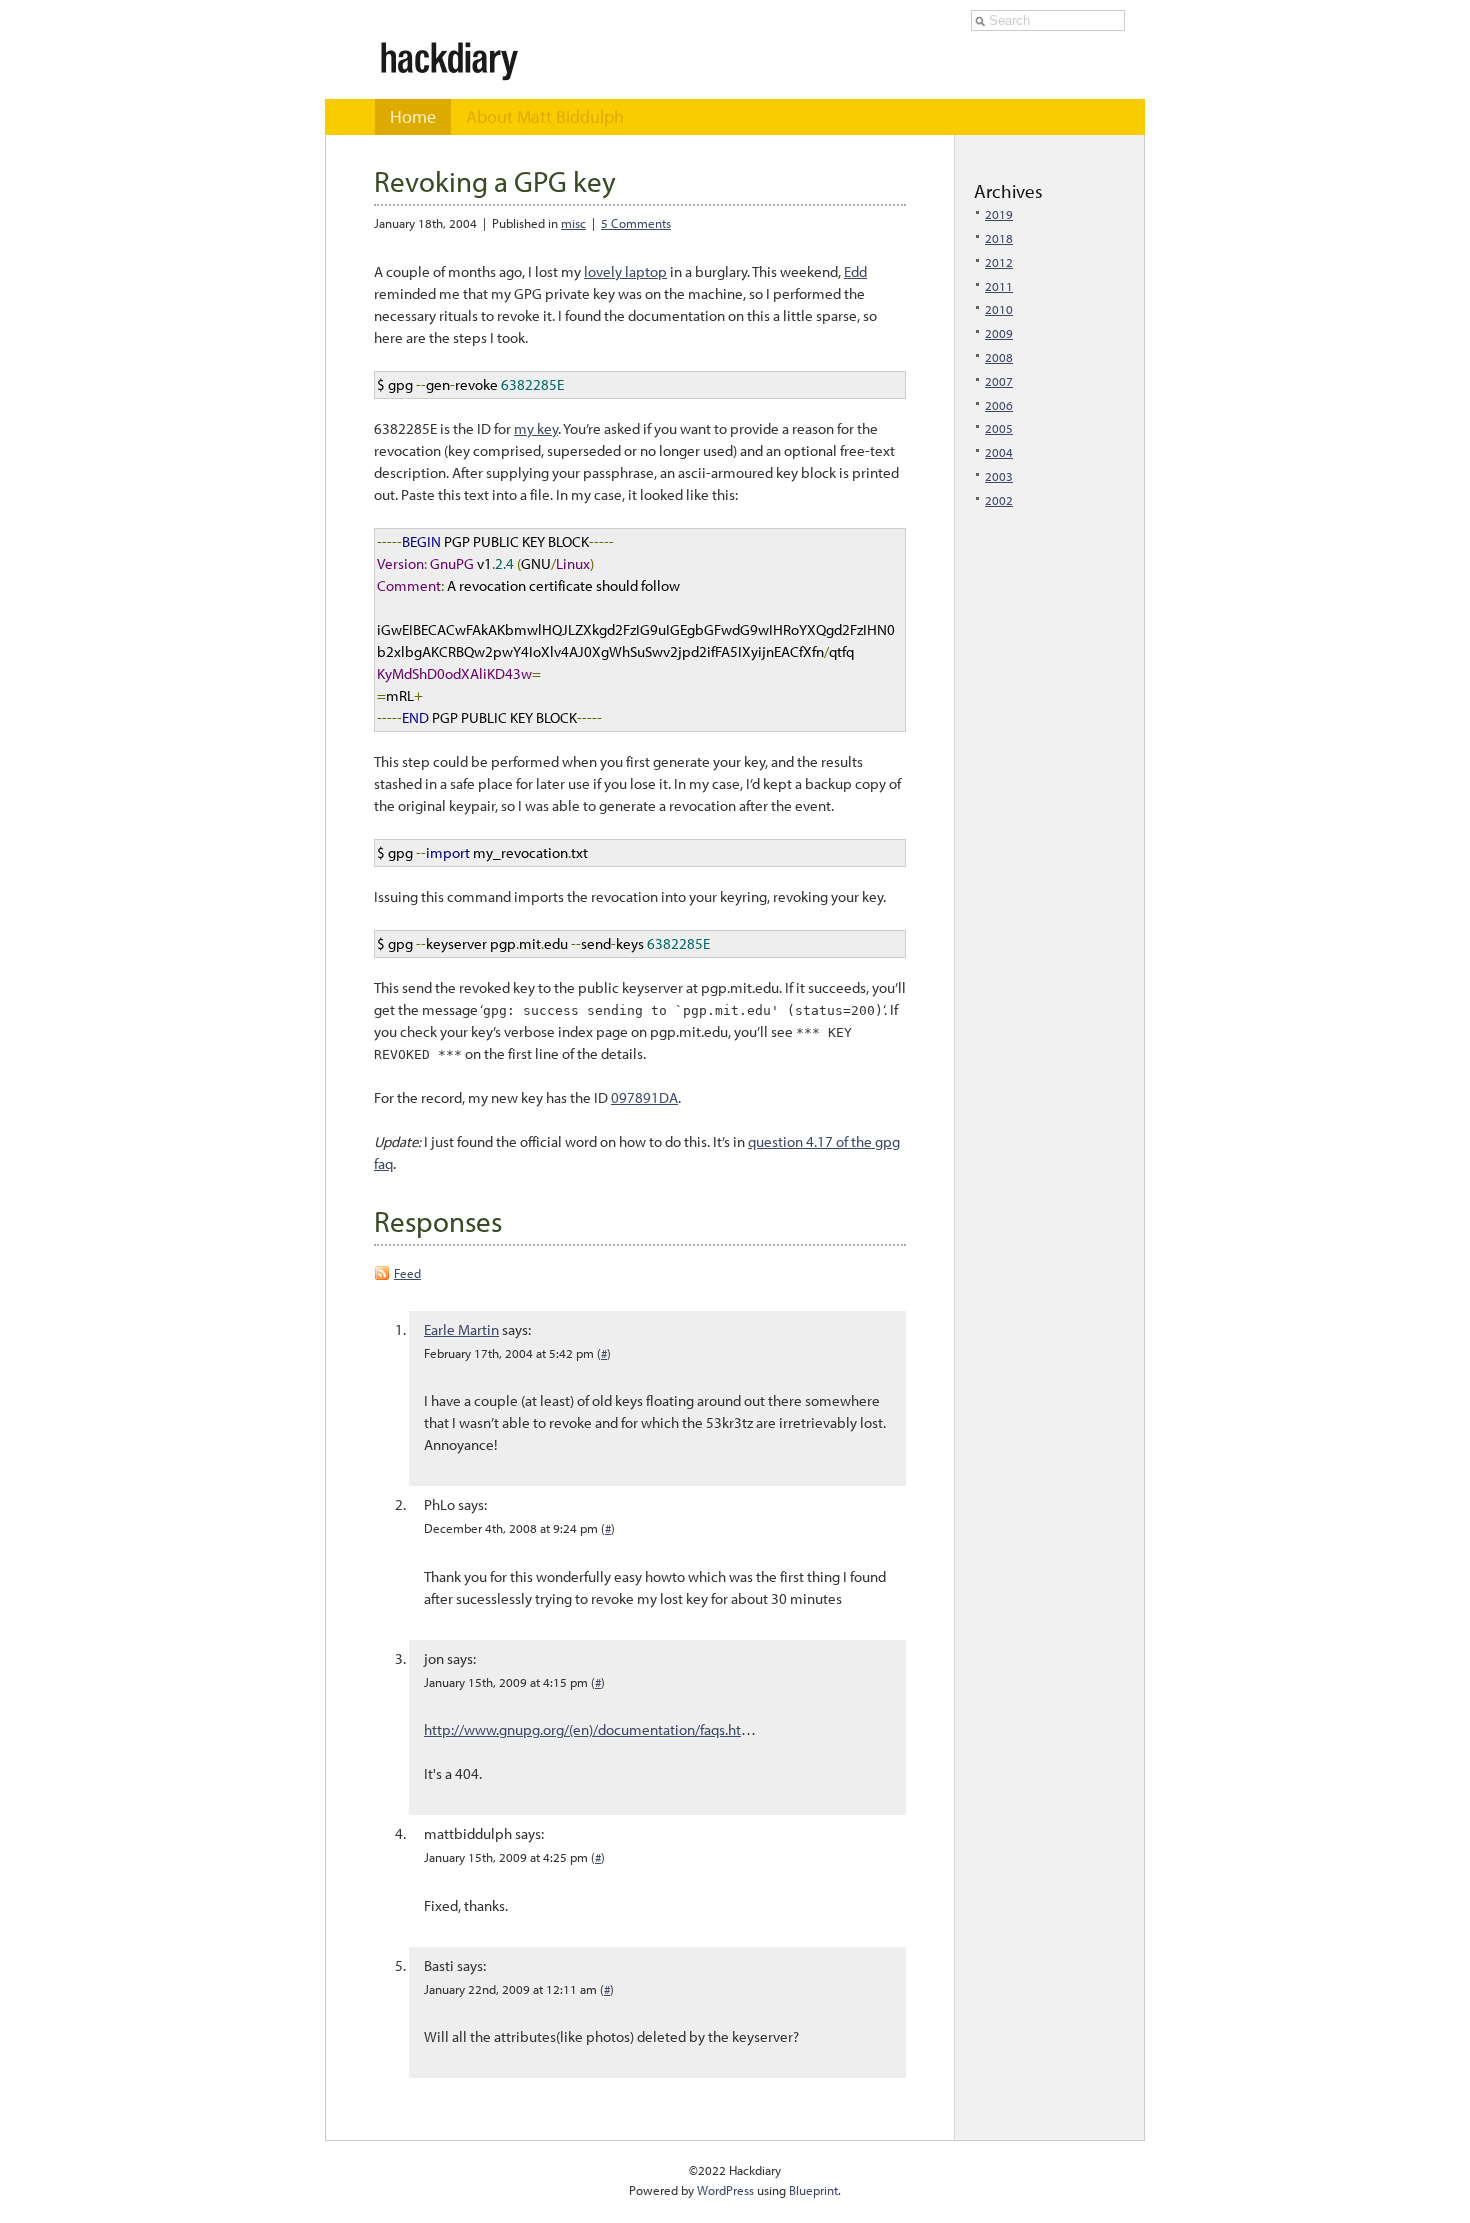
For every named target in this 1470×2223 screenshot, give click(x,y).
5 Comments (636, 223)
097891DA (644, 1097)
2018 (999, 238)
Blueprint (813, 2190)
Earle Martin (461, 1329)
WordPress (725, 2190)
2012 (999, 262)
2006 (999, 405)
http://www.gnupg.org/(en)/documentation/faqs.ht (582, 1729)
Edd (855, 271)
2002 (999, 500)
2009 (999, 333)
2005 (999, 428)
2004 (999, 452)
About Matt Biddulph (545, 116)
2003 (999, 476)
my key (536, 428)
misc (573, 223)
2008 (999, 357)
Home (413, 116)
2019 (999, 214)
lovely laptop (625, 271)
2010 (999, 309)
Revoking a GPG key (495, 181)
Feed (407, 1273)
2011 (999, 286)
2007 (999, 381)
